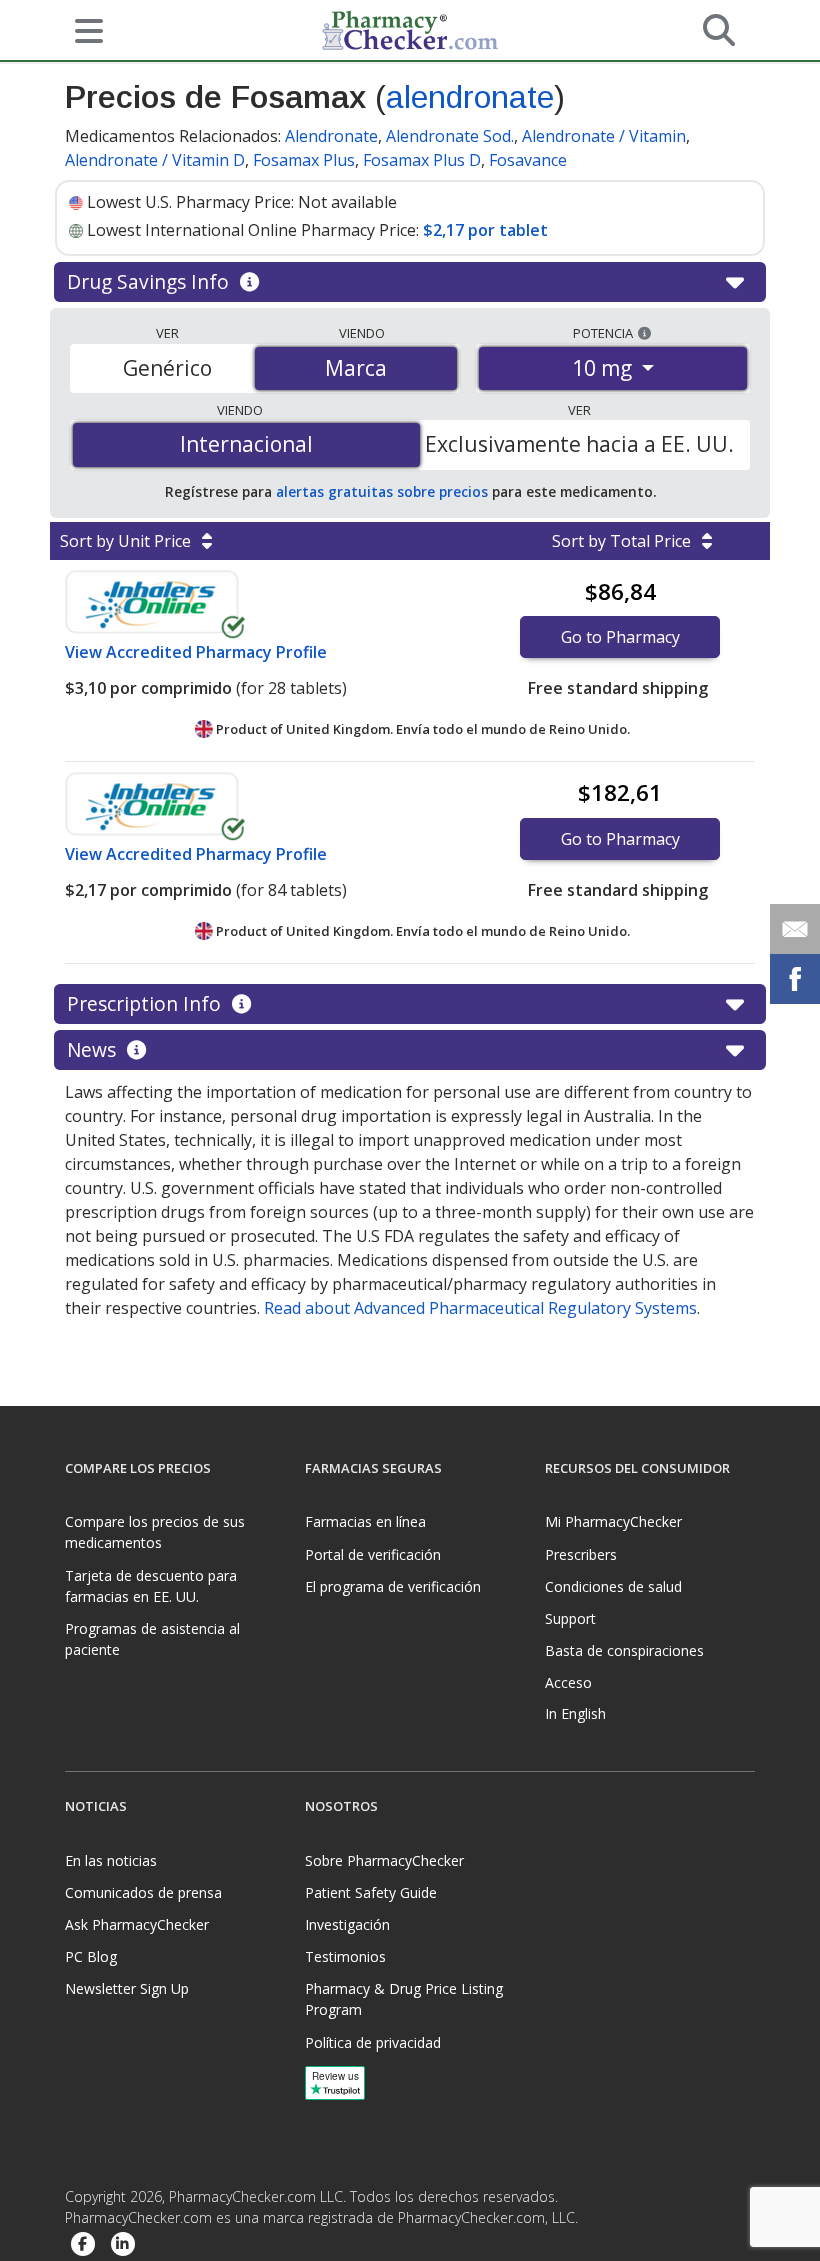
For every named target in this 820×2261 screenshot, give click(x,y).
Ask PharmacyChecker (137, 1924)
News (94, 1049)
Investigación (347, 1924)
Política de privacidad (373, 2042)
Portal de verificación (373, 1554)
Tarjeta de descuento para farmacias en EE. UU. (151, 1586)
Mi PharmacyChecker (613, 1521)
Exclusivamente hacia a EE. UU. (579, 444)
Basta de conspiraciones (624, 1650)
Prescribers (581, 1554)
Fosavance (528, 160)
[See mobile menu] (81, 29)
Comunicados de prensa (143, 1892)
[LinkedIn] (123, 2245)
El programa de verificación (393, 1586)
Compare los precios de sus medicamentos (155, 1532)
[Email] (795, 929)
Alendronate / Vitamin (604, 136)
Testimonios (345, 1956)
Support (570, 1618)
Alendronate (331, 136)
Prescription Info (146, 1003)
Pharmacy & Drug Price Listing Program (404, 1999)
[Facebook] (83, 2245)
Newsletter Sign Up (127, 1988)
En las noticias (111, 1860)
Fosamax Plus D (422, 160)
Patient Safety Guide (371, 1892)
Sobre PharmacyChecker (384, 1860)
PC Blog (91, 1956)
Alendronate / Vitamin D (155, 160)
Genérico (167, 368)
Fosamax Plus (304, 160)
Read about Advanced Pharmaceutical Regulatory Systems (480, 1308)
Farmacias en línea (365, 1521)
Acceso (568, 1682)
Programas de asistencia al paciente (152, 1639)
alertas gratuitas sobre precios (382, 491)
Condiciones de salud (613, 1586)
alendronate (470, 97)
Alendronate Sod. (450, 136)
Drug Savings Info (150, 281)
